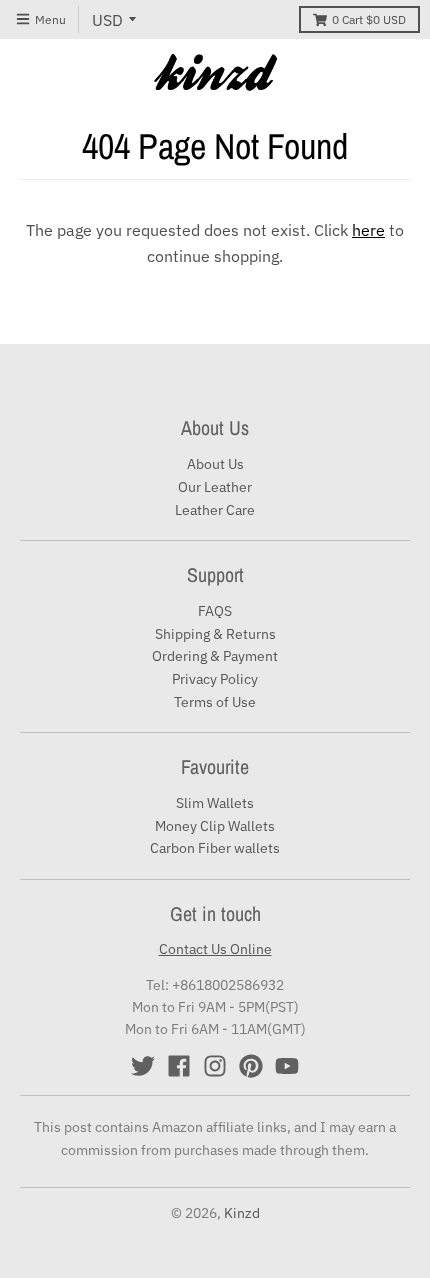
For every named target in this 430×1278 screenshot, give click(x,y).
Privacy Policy (215, 679)
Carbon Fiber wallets (215, 848)
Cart (369, 19)
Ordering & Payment (215, 656)
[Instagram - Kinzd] (215, 1066)
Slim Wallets (215, 803)
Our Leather (215, 487)
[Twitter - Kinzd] (143, 1066)
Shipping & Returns (215, 634)
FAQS (215, 611)
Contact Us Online (215, 949)
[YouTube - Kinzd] (287, 1066)
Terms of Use (215, 702)
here (368, 230)
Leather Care (215, 510)
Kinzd (242, 1213)
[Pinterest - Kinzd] (251, 1066)
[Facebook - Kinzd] (179, 1066)
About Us (215, 464)
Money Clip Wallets (215, 826)
